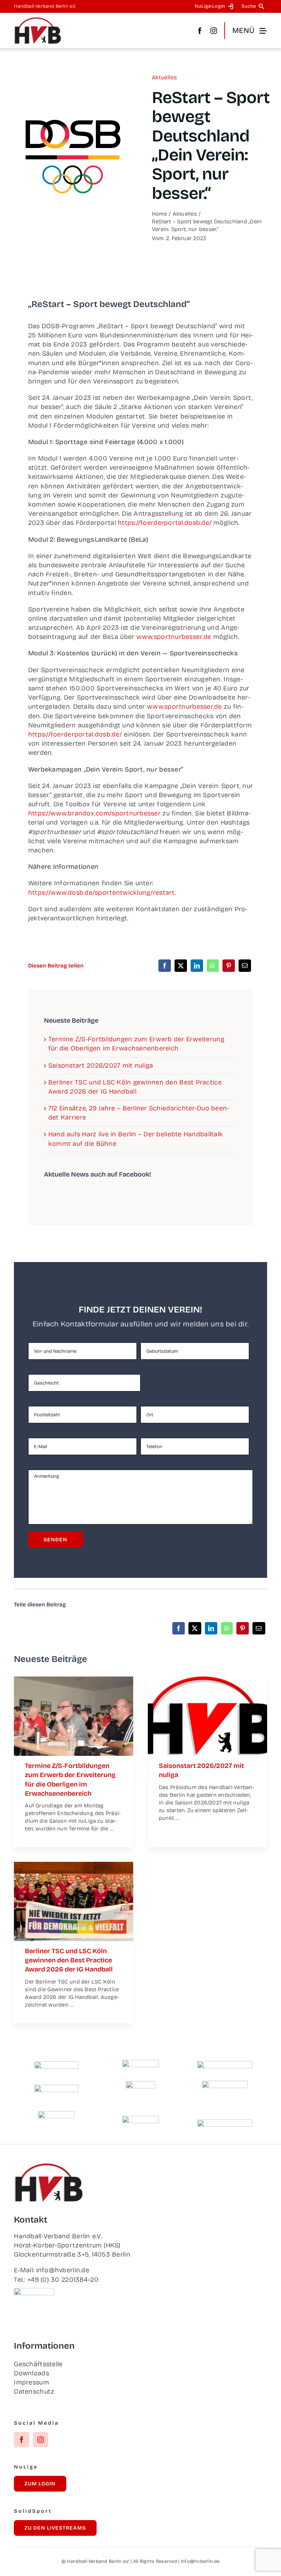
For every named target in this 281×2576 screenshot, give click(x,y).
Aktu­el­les (164, 77)
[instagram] (214, 31)
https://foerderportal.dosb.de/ (165, 523)
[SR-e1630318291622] (74, 1680)
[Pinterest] (229, 966)
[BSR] (140, 2084)
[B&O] (56, 2114)
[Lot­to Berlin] (140, 2063)
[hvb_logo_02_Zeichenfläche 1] (38, 20)
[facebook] (200, 31)
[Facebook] (165, 966)
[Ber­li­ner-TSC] (74, 1865)
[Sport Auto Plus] (225, 2123)
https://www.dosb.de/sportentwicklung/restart (102, 893)
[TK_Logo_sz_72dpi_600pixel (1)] (225, 2064)
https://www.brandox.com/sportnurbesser (94, 813)
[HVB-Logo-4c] (207, 1680)
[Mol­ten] (56, 2065)
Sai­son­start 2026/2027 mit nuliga (101, 1065)
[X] (181, 966)
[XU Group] (140, 2119)
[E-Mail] (245, 966)
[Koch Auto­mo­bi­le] (56, 2088)
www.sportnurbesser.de (174, 637)
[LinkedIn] (197, 966)
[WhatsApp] (213, 966)
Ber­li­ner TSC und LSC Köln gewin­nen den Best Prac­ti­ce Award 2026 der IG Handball (69, 1960)
